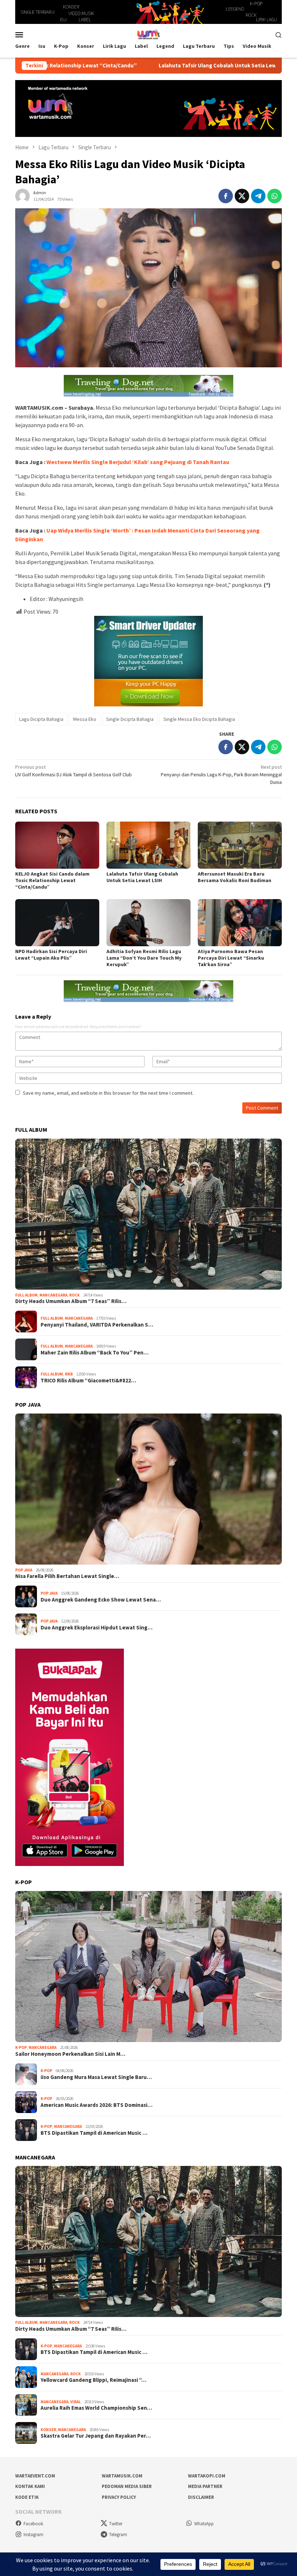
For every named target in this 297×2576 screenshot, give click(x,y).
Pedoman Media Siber (127, 2486)
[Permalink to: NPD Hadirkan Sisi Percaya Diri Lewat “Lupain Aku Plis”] (57, 923)
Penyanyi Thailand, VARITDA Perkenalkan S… (97, 1325)
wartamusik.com (122, 2476)
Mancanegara (53, 1295)
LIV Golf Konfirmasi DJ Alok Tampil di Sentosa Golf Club (74, 771)
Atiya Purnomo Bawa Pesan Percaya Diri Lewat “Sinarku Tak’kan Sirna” (231, 958)
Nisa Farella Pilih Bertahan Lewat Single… (67, 1576)
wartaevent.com (35, 2476)
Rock (74, 1295)
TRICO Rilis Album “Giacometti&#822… (88, 1381)
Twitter (116, 2524)
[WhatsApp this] (275, 196)
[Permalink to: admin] (22, 196)
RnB (69, 1374)
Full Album (26, 1295)
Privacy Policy (119, 2497)
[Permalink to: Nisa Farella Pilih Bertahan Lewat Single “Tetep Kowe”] (148, 1489)
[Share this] (226, 196)
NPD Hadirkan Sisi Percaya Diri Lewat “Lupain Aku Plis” (51, 955)
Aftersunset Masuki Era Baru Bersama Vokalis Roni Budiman (235, 877)
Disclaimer (201, 2497)
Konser (48, 2430)
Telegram (118, 2535)
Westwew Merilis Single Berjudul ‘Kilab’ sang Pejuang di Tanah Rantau (138, 462)
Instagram (34, 2535)
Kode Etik (27, 2497)
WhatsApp (204, 2524)
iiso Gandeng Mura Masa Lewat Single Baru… (96, 2077)
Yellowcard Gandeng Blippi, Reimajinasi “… (93, 2380)
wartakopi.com (207, 2476)
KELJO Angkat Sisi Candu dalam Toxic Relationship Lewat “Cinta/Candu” (52, 880)
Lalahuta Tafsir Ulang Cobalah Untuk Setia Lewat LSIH (146, 66)
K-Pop (21, 2047)
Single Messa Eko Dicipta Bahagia (199, 719)
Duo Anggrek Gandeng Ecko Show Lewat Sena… (101, 1600)
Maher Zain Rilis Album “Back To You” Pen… (95, 1353)
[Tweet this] (242, 196)
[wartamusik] (148, 34)
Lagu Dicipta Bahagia (41, 719)
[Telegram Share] (258, 196)
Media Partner (205, 2486)
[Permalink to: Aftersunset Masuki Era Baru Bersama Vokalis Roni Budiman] (240, 845)
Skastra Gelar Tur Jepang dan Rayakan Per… (96, 2436)
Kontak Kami (30, 2486)
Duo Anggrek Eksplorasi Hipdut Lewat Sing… (97, 1628)
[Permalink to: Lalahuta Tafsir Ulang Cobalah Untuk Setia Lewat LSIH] (148, 845)
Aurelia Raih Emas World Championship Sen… (96, 2408)
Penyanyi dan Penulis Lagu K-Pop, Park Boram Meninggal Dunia (221, 775)
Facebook (33, 2524)
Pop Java (24, 1570)
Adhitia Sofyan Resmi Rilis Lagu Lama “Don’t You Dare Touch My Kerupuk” (144, 958)
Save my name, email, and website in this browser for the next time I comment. (108, 1093)
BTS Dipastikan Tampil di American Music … (94, 2133)
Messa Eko (85, 719)
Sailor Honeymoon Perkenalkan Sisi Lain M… (70, 2054)
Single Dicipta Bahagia (130, 719)
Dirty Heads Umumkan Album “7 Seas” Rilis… (71, 1301)
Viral (76, 2402)
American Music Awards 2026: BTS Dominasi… (97, 2105)
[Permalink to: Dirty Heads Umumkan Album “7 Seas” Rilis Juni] (148, 1214)
